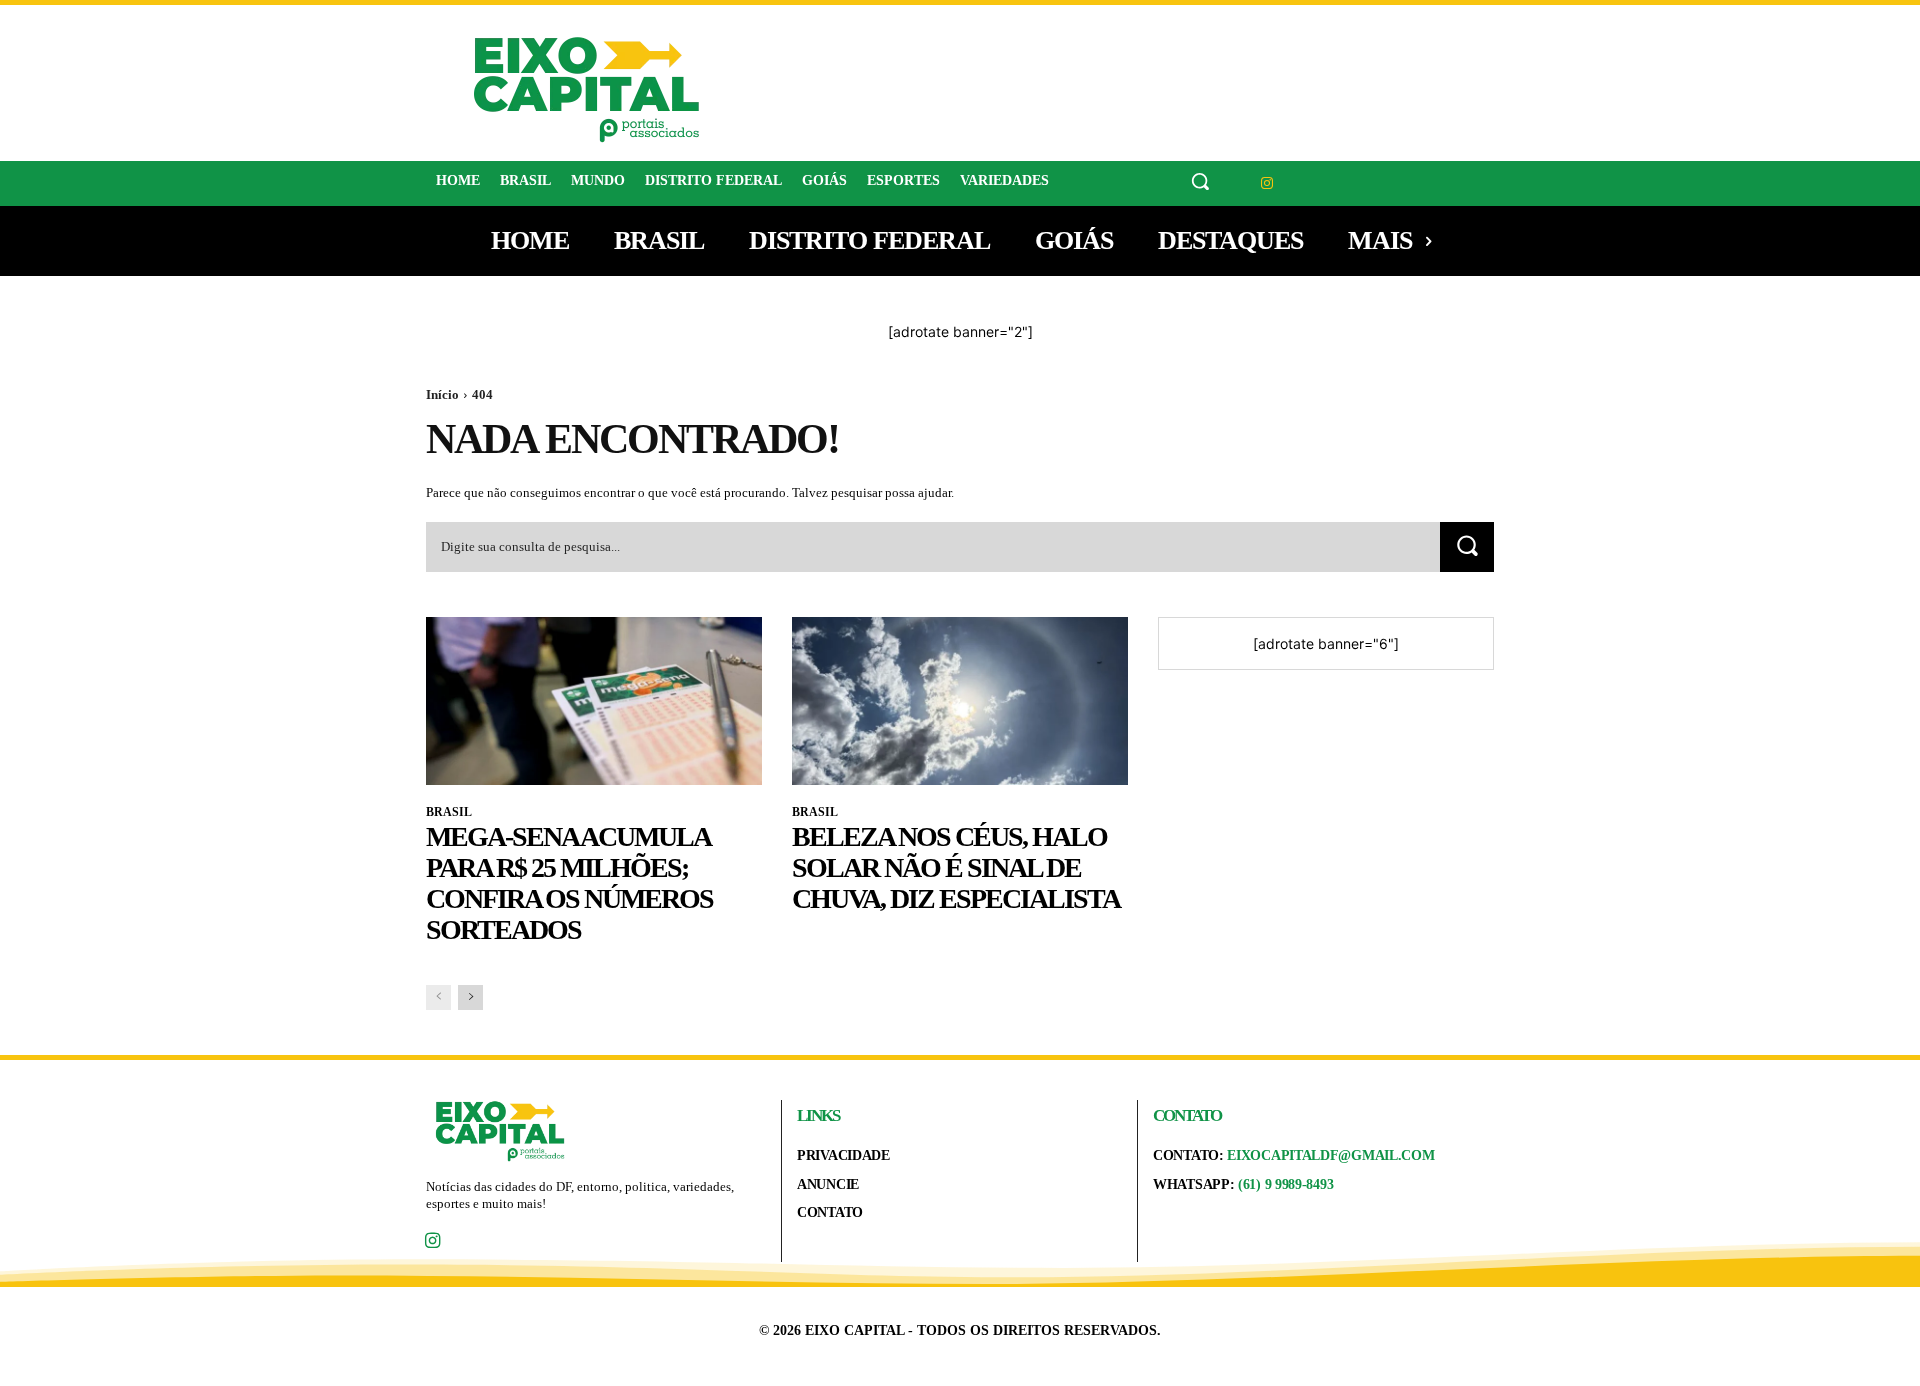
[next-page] (470, 997)
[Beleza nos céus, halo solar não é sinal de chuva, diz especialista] (960, 701)
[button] (1200, 181)
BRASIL (449, 812)
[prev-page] (438, 997)
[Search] (1467, 546)
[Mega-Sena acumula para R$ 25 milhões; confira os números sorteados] (594, 701)
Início (442, 394)
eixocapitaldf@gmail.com (1330, 1155)
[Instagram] (1267, 183)
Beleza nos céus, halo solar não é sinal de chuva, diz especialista (956, 867)
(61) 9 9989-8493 (1285, 1184)
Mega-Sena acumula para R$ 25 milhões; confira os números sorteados (569, 882)
